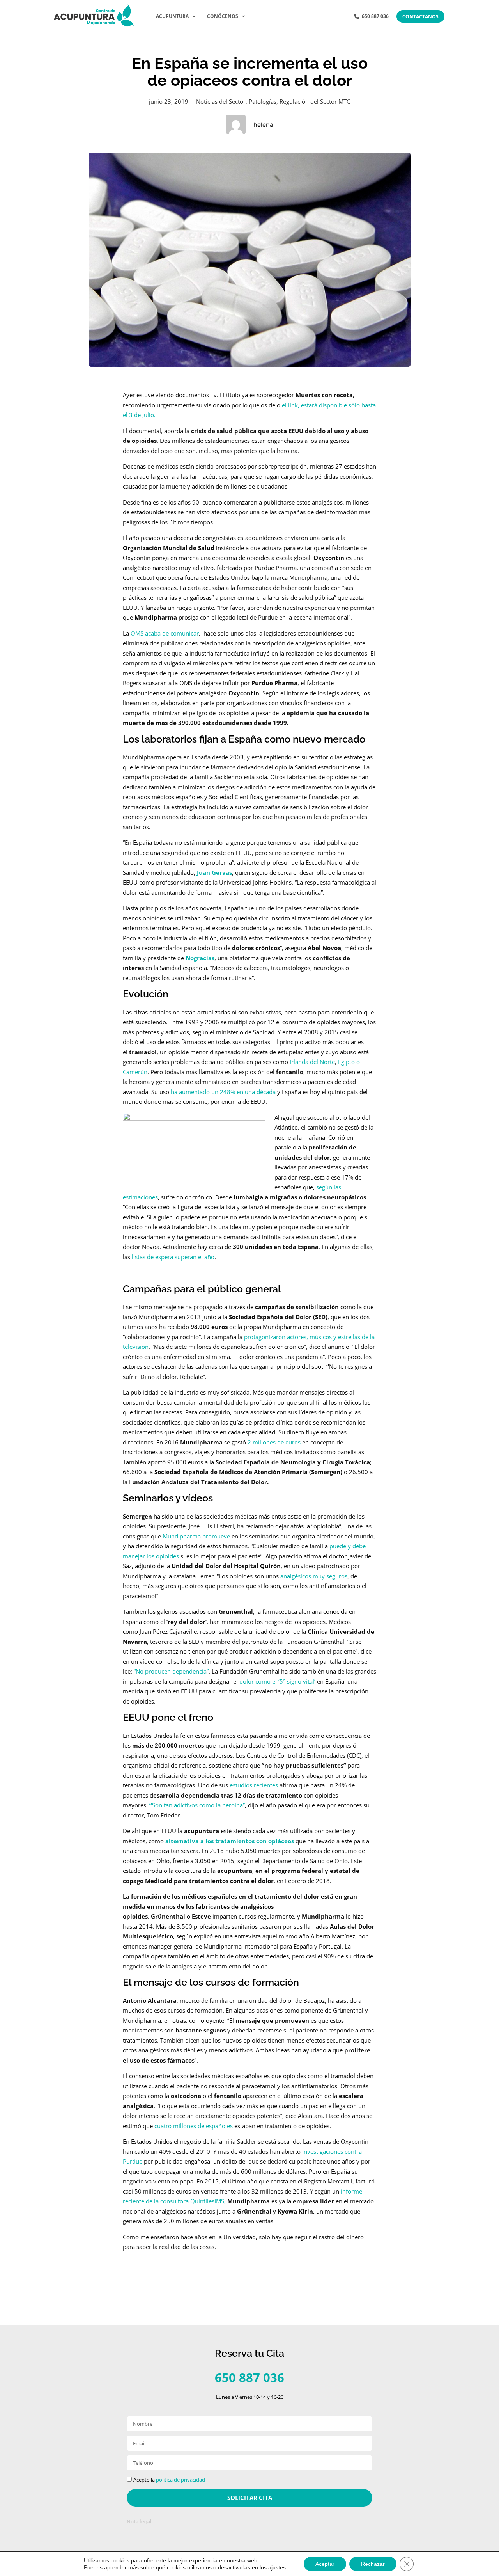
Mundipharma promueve (197, 1536)
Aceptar (325, 2564)
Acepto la (169, 2480)
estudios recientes (254, 1785)
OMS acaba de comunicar (165, 633)
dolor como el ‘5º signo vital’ (278, 1681)
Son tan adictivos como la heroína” (197, 1805)
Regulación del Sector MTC (315, 101)
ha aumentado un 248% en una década (223, 1092)
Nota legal (139, 2522)
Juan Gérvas (214, 872)
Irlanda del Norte (312, 1062)
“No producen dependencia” (171, 1671)
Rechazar (373, 2564)
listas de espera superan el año (172, 1257)
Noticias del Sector (221, 101)
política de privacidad (180, 2480)
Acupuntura (172, 16)
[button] (249, 2521)
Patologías (263, 101)
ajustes (277, 2567)
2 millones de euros (274, 1442)
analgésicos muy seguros (314, 1576)
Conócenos (223, 16)
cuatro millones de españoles (194, 2126)
